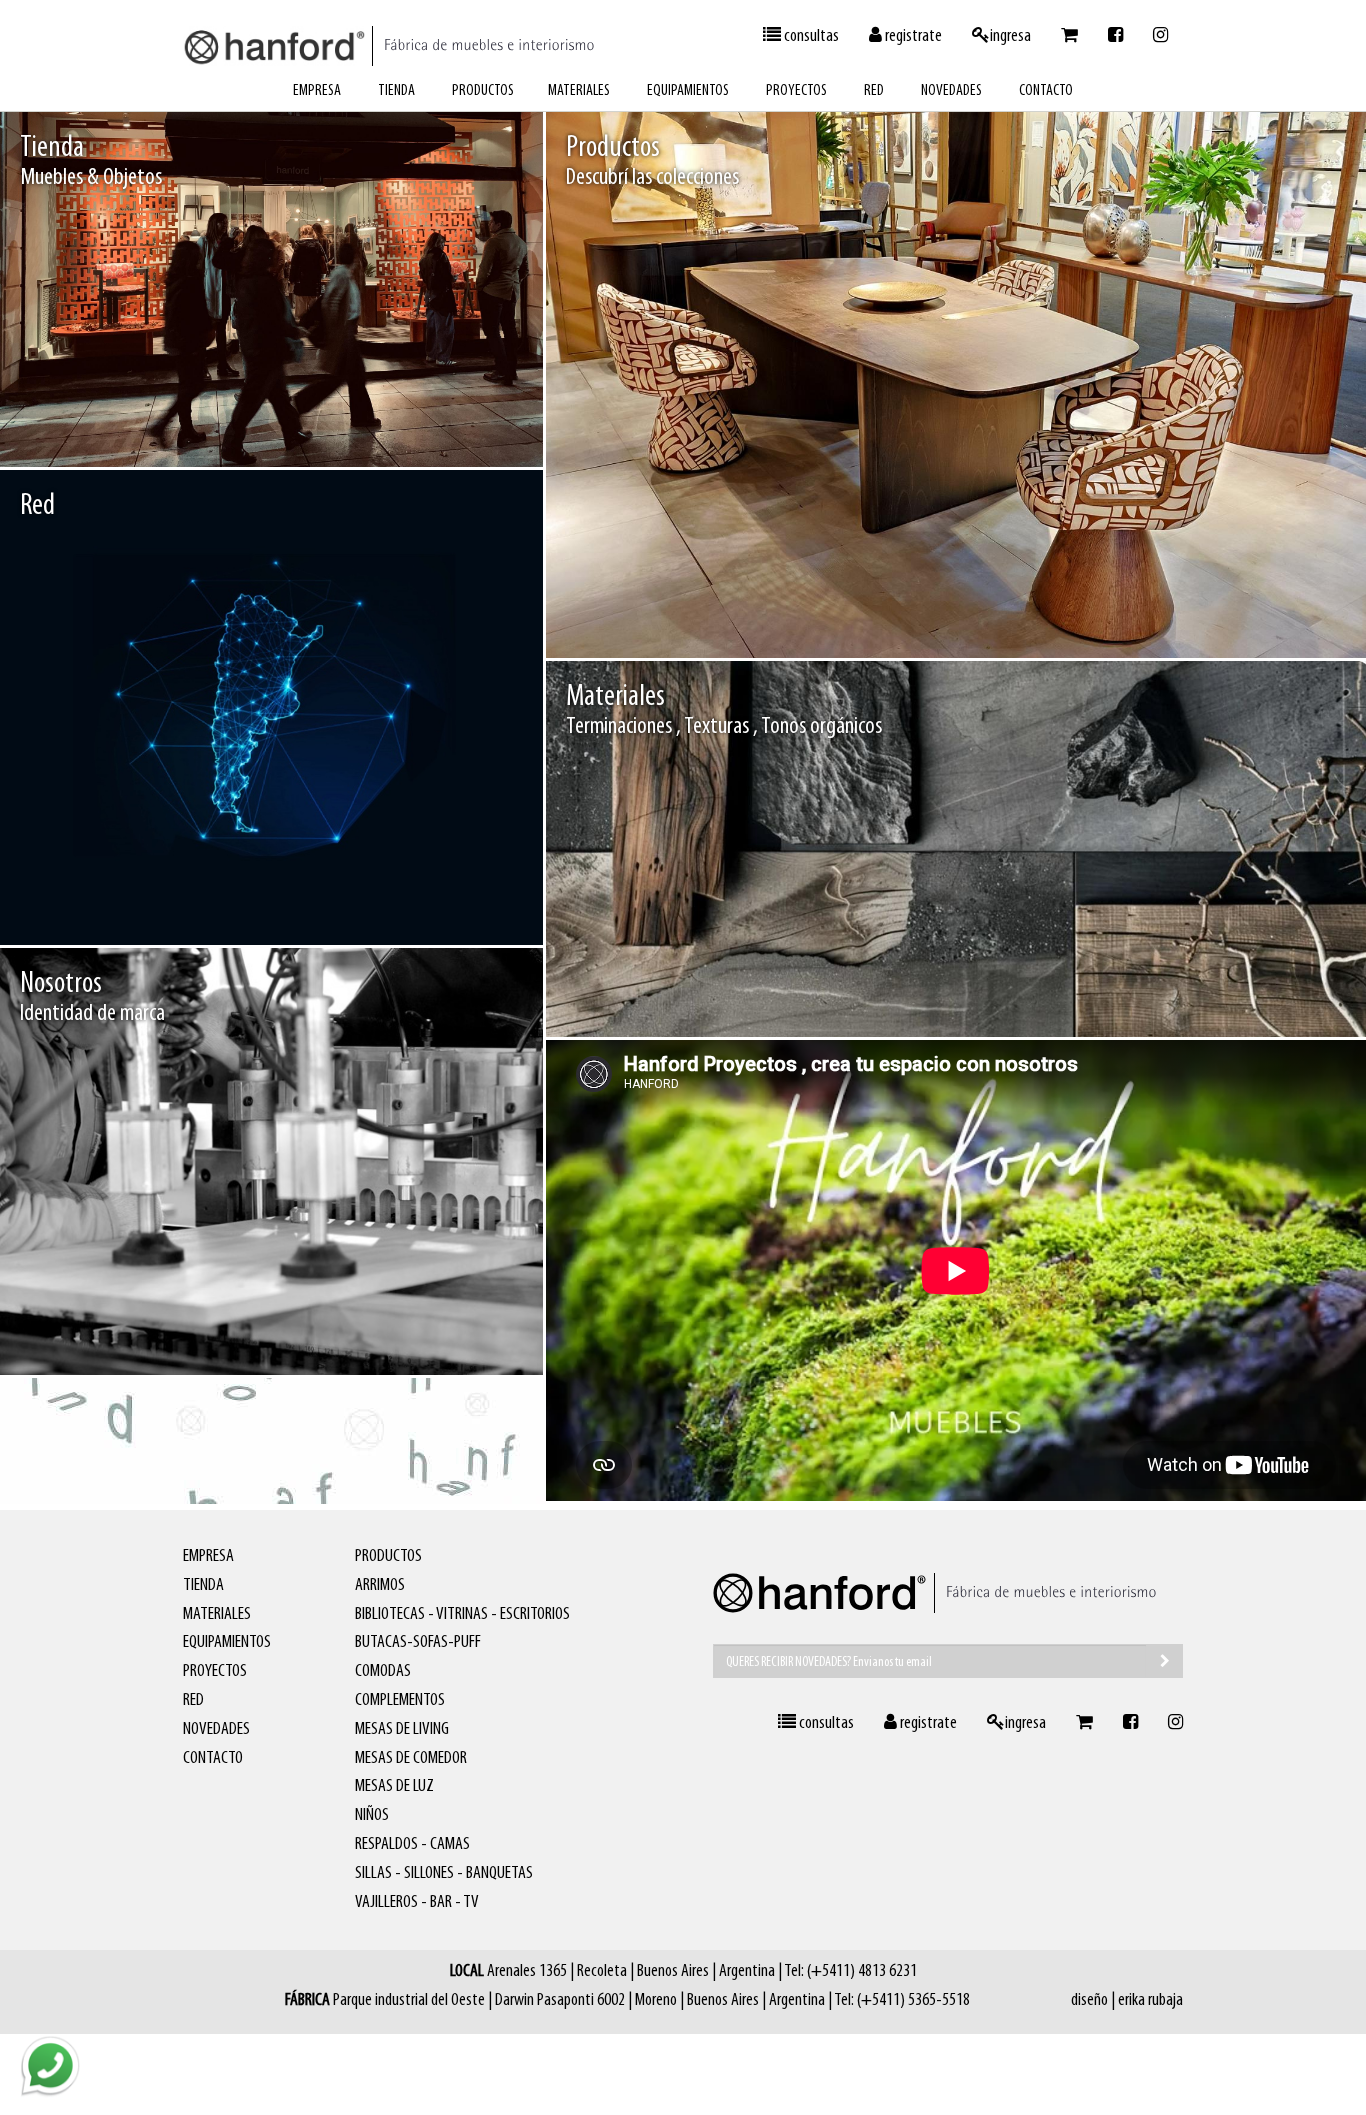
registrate (912, 37)
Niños (372, 1816)
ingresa (1010, 37)
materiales (579, 91)
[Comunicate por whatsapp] (50, 2065)
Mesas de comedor (1212, 613)
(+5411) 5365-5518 (913, 2001)
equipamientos (688, 91)
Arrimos (380, 1586)
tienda (396, 91)
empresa (317, 91)
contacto (1046, 91)
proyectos (796, 91)
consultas (810, 37)
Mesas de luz (394, 1787)
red (874, 91)
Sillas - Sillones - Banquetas (444, 1874)
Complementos (400, 1701)
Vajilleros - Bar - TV (417, 1903)
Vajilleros (1302, 613)
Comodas (383, 1672)
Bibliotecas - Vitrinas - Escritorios (462, 1615)
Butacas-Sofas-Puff (418, 1643)
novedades (951, 91)
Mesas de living (402, 1730)
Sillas (1130, 613)
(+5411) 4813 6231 (862, 1972)
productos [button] (483, 91)
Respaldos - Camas (412, 1845)
